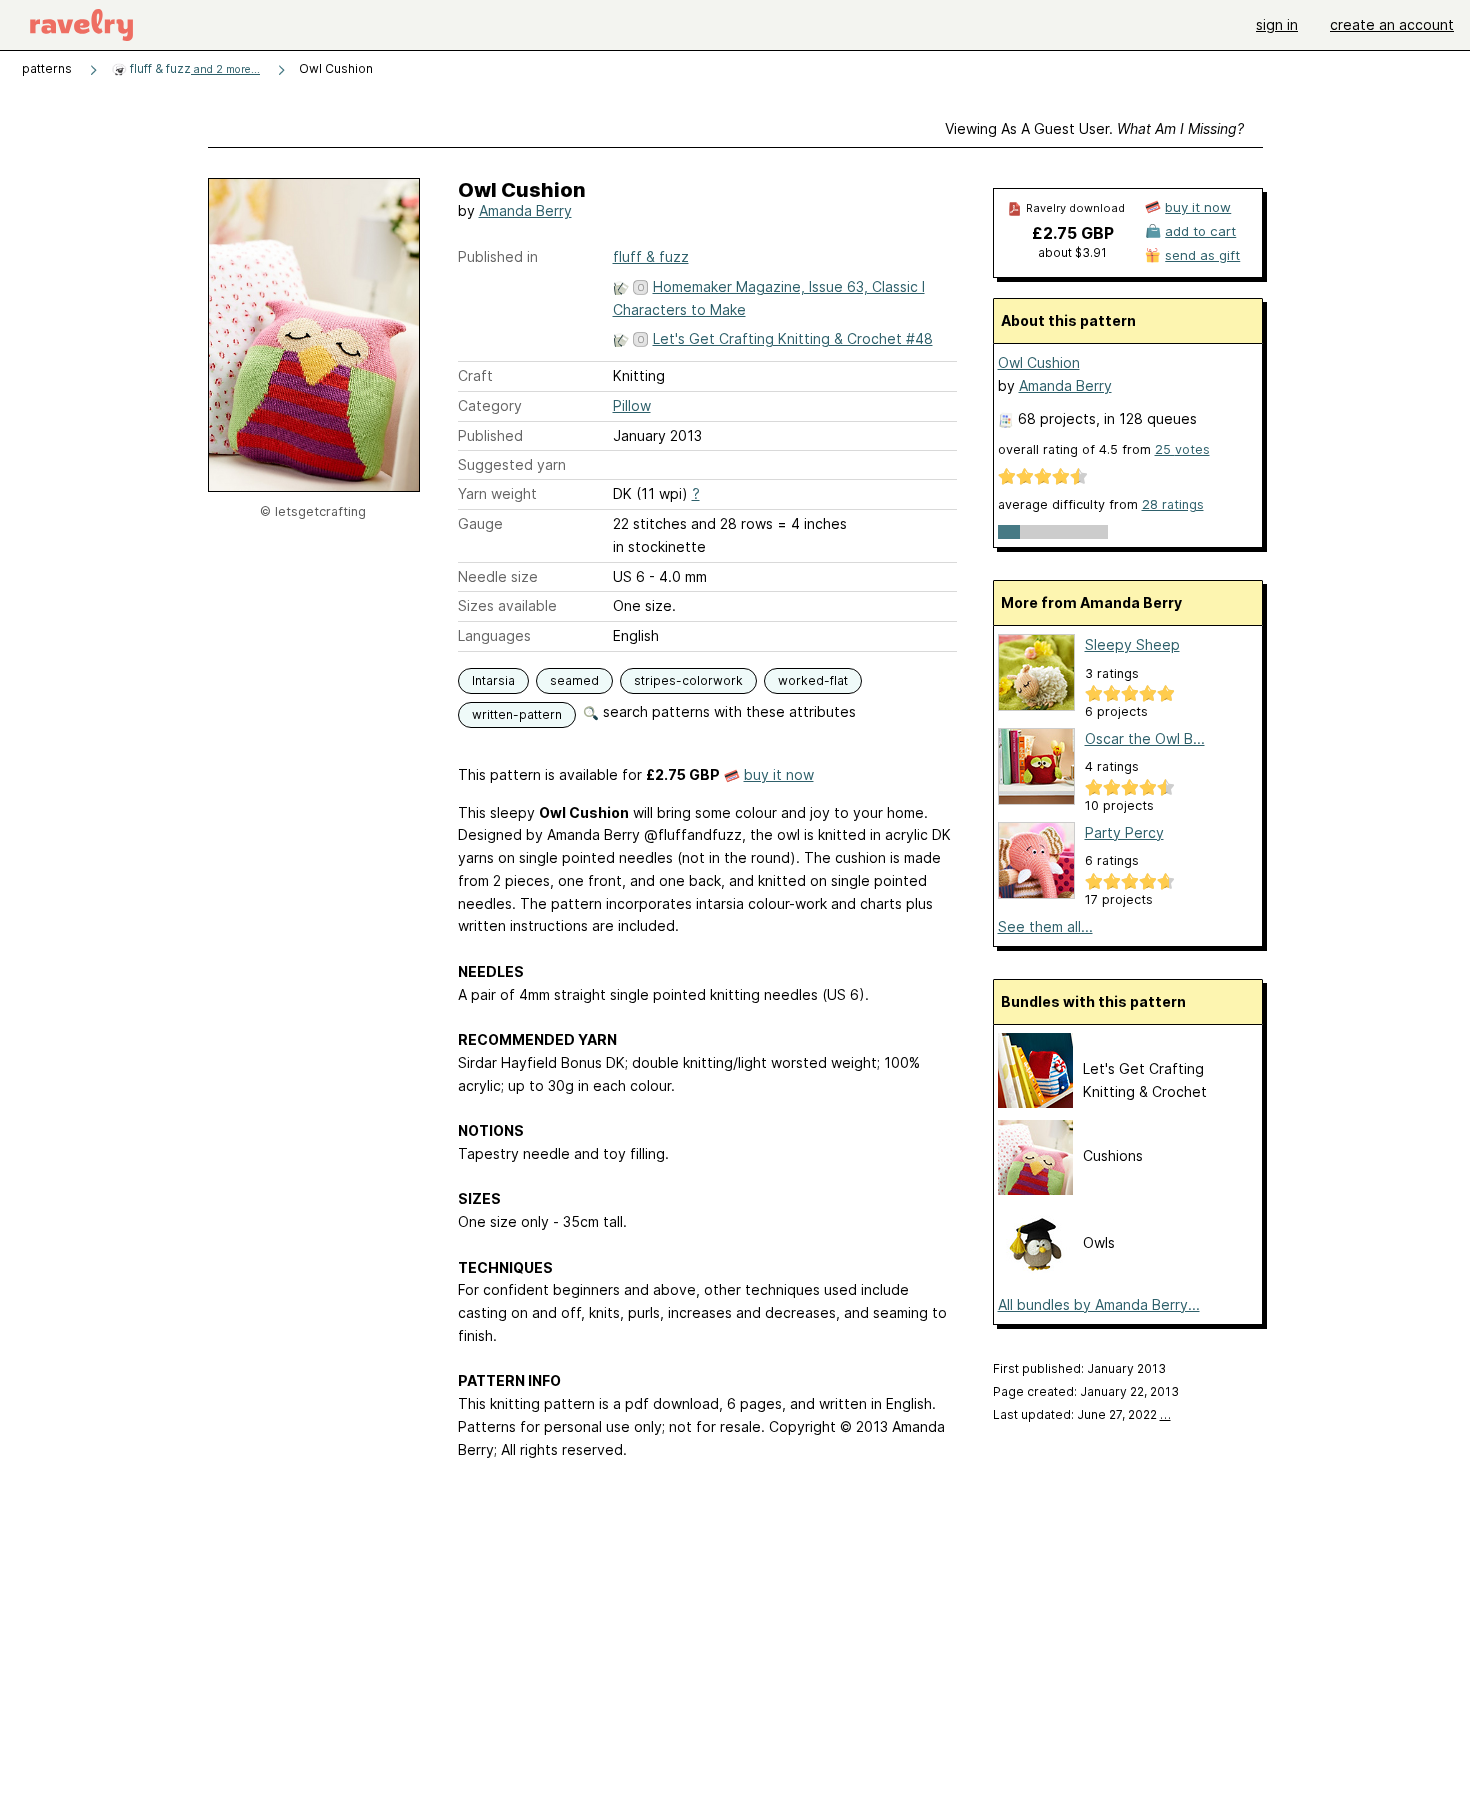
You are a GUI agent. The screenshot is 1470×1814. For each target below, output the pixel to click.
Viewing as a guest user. (1094, 128)
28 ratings (1173, 504)
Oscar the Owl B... (1145, 738)
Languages (494, 635)
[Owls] (1035, 1276)
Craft (475, 375)
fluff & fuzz (193, 68)
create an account (1392, 24)
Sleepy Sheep (1132, 644)
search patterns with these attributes (727, 711)
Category (490, 405)
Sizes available (507, 605)
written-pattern (517, 714)
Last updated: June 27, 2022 (1082, 1414)
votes (1182, 449)
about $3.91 (1072, 252)
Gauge (480, 523)
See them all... (1045, 926)
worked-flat (813, 680)
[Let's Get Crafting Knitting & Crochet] (1035, 1102)
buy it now (779, 774)
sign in (1277, 24)
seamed (574, 680)
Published (490, 435)
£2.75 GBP (1073, 233)
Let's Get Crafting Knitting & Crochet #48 (793, 338)
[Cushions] (1035, 1189)
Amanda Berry (525, 210)
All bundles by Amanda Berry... (1099, 1304)
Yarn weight (497, 493)
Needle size (498, 576)
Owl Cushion (1039, 362)
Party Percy (1124, 832)
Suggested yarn (512, 464)
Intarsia (493, 680)
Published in (498, 256)
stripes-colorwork (688, 680)
